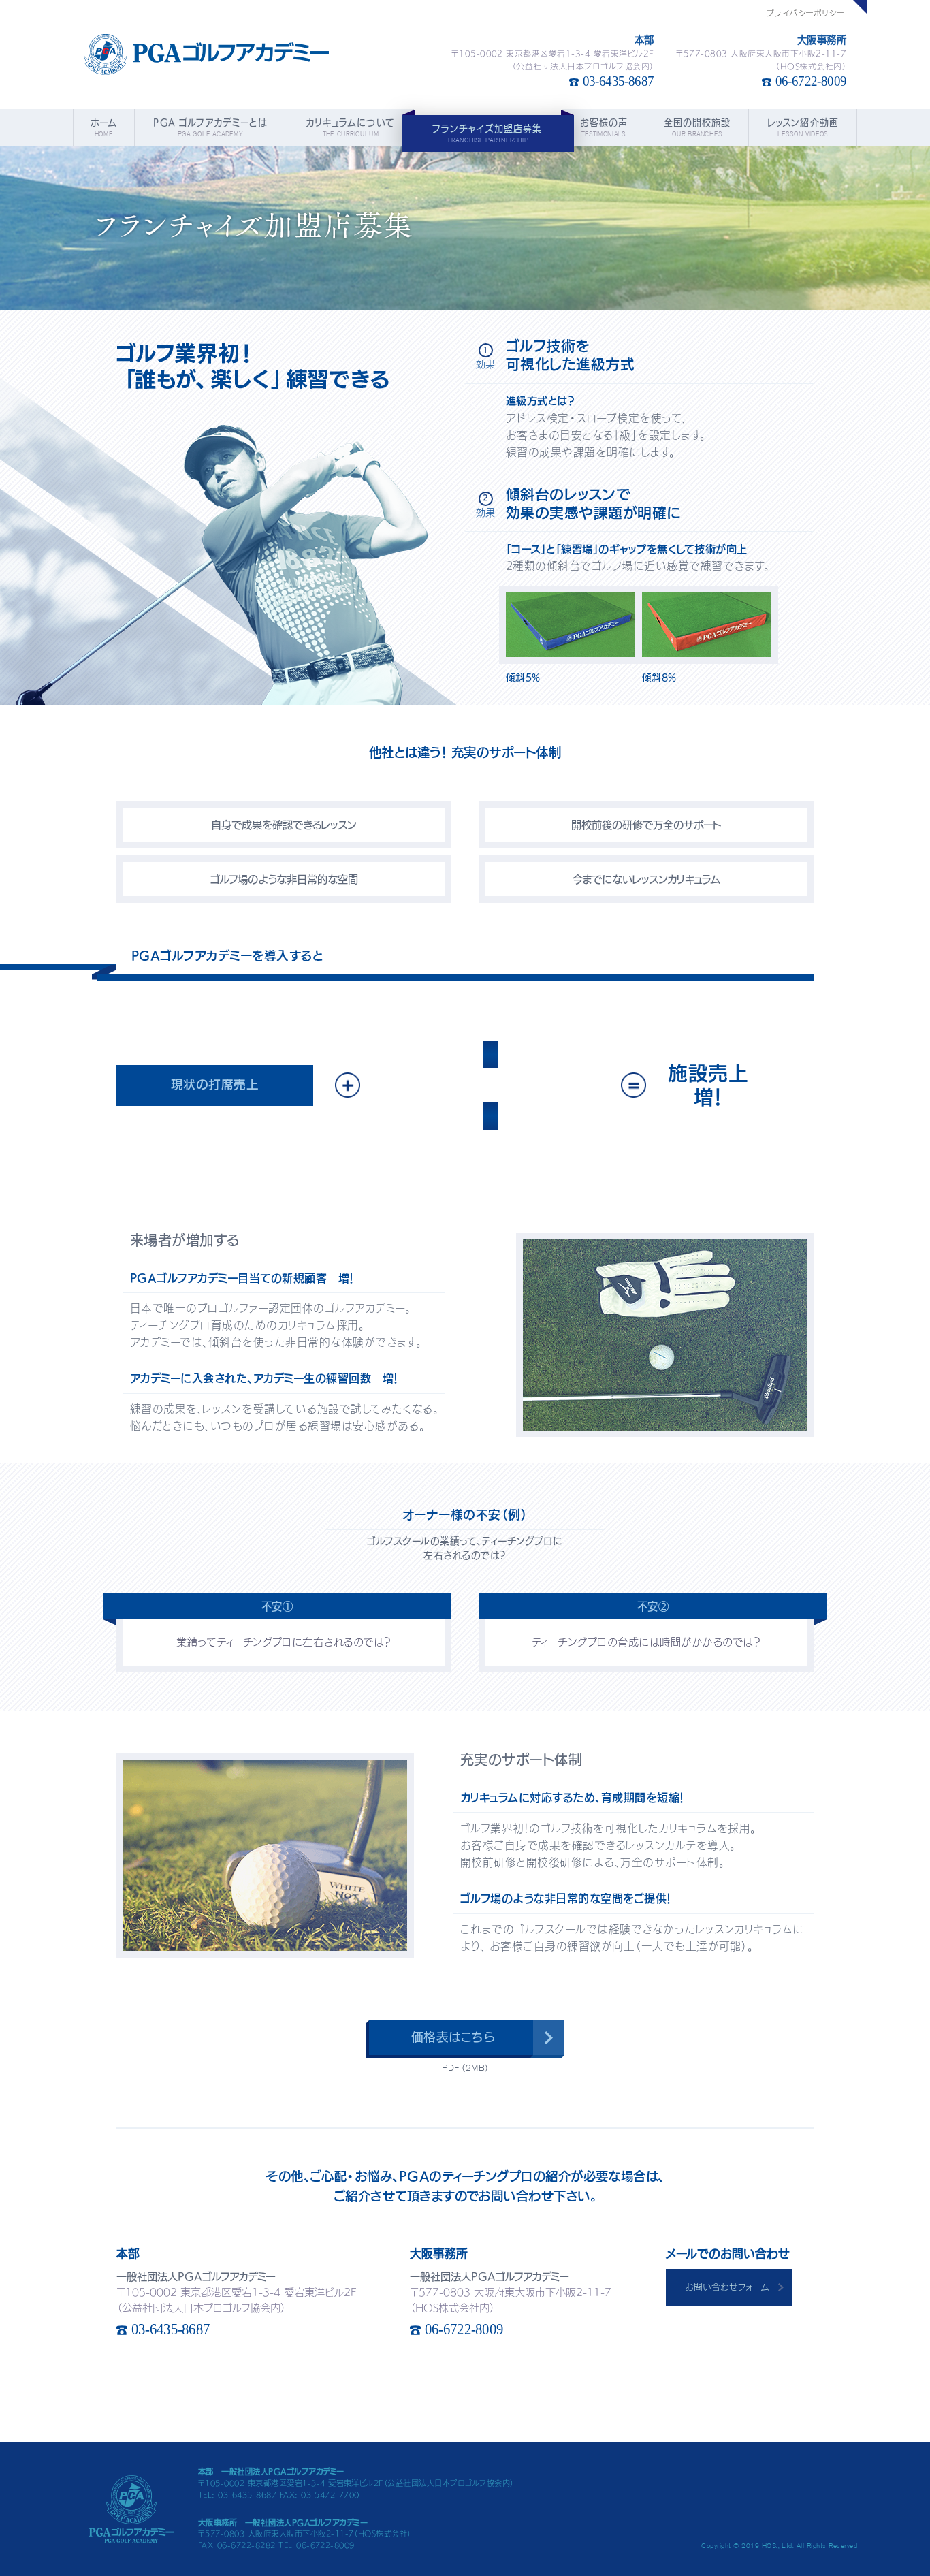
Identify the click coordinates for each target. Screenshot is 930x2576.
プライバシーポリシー (806, 13)
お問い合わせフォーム (727, 2287)
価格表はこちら (453, 2037)
